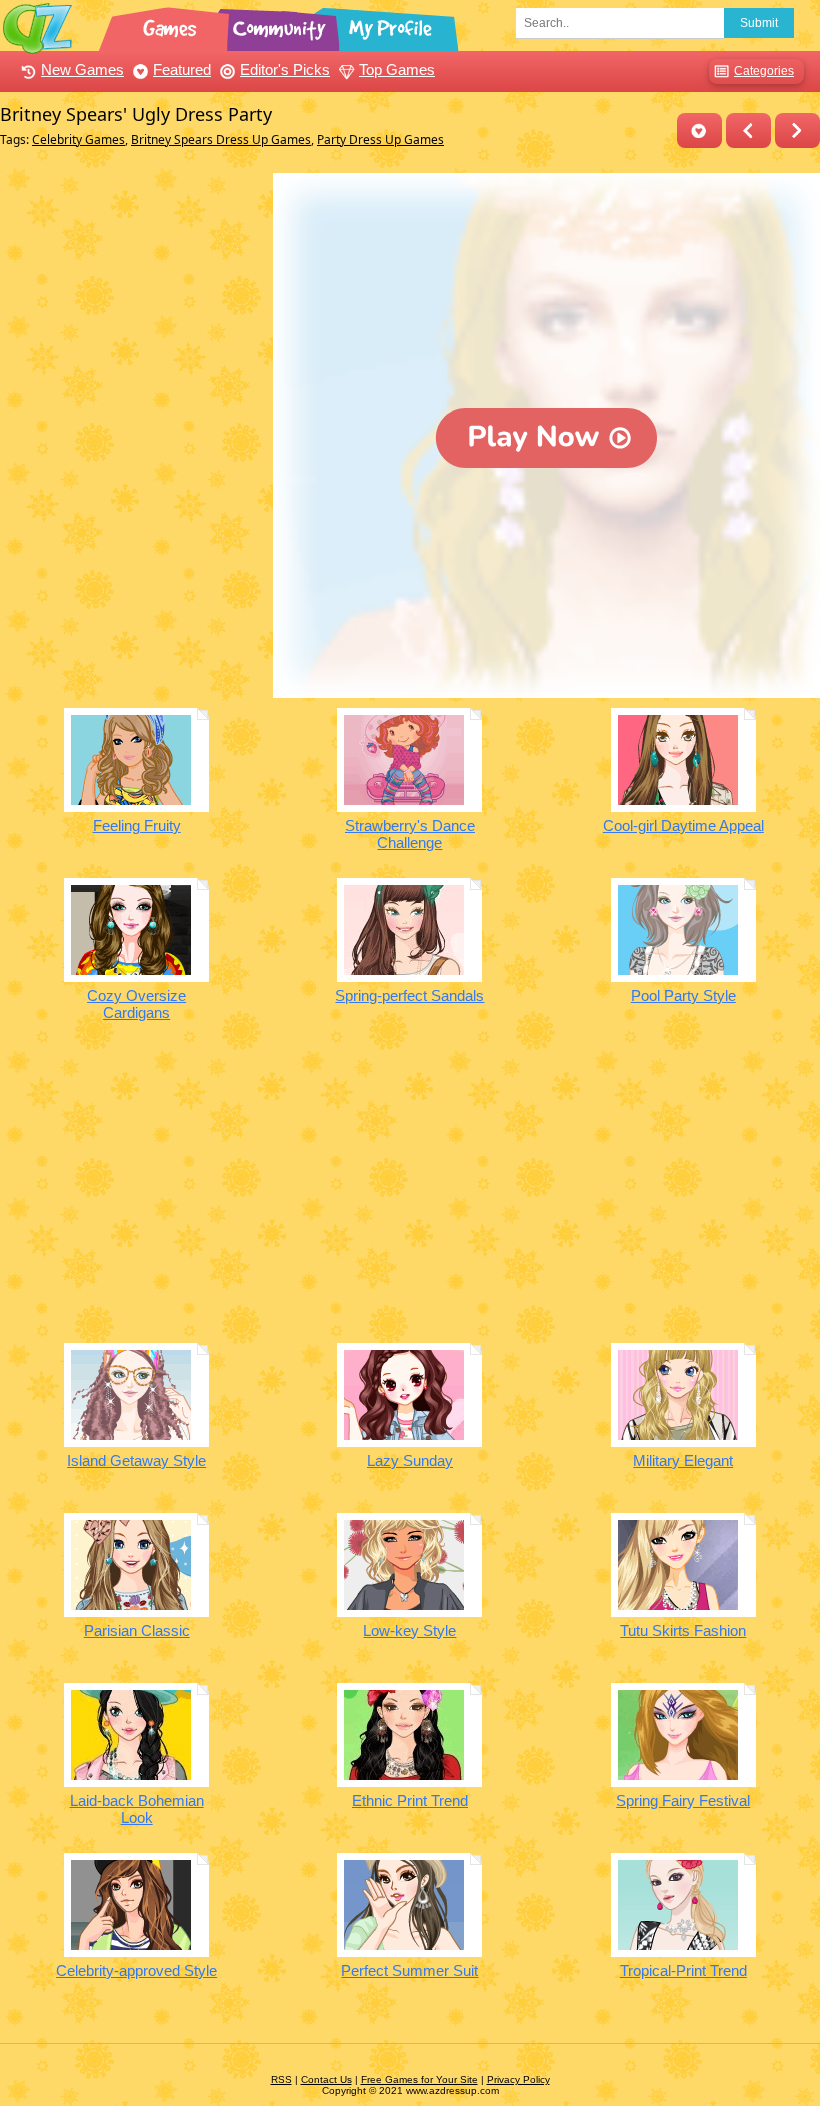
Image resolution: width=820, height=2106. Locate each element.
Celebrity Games (78, 139)
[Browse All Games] (172, 25)
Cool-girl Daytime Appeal (683, 825)
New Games (82, 69)
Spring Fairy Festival (683, 1800)
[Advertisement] (131, 298)
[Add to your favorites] (699, 130)
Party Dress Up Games (380, 139)
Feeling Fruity (137, 825)
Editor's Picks (285, 69)
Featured (182, 69)
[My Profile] (392, 25)
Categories (764, 71)
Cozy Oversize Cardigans (136, 1004)
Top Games (397, 69)
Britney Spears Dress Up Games (221, 139)
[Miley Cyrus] (748, 130)
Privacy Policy (518, 2079)
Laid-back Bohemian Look (137, 1809)
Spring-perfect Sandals (409, 995)
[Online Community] (282, 25)
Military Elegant (683, 1460)
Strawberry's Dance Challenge (410, 834)
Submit (759, 23)
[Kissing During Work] (797, 130)
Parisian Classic (137, 1630)
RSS (281, 2079)
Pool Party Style (683, 995)
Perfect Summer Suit (409, 1970)
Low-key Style (409, 1630)
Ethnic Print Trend (410, 1800)
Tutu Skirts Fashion (683, 1630)
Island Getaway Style (136, 1460)
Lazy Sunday (410, 1460)
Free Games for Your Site (419, 2079)
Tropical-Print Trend (683, 1970)
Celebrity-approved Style (136, 1970)
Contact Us (326, 2079)
